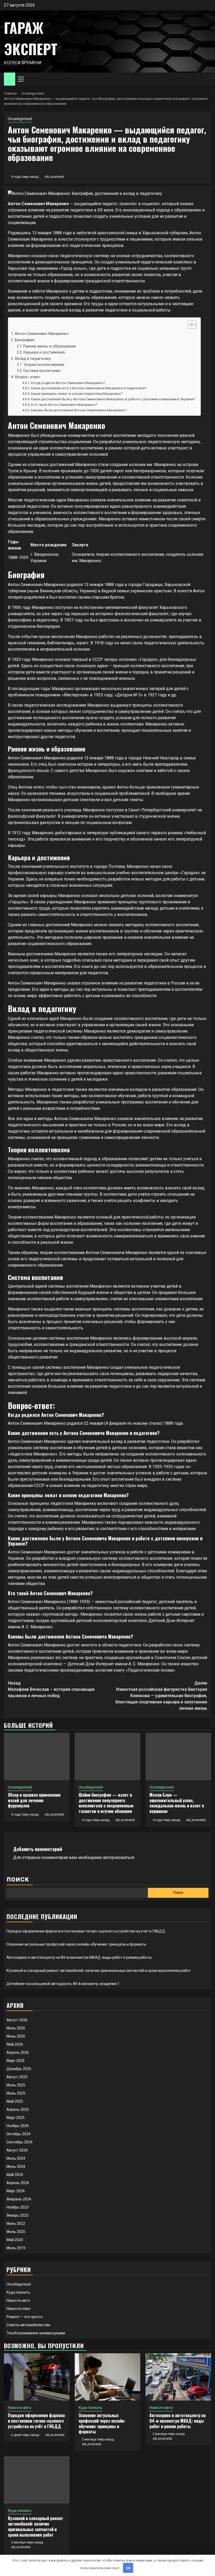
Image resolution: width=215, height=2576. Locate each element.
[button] (189, 325)
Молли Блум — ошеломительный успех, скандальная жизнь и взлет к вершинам (177, 1803)
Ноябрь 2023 (18, 2207)
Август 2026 (17, 2020)
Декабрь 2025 (19, 2069)
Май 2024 (15, 2175)
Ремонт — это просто (25, 2317)
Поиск (18, 1880)
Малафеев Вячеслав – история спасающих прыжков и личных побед (51, 1689)
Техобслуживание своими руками (36, 2333)
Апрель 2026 (18, 2052)
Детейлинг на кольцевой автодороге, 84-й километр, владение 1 (63, 1984)
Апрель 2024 (18, 2183)
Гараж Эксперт (31, 38)
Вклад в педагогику (33, 359)
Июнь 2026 (16, 2036)
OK (128, 2568)
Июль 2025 (16, 2085)
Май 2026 (15, 2044)
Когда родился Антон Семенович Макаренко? (68, 383)
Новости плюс (19, 2309)
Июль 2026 (16, 2028)
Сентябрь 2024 (20, 2142)
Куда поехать (18, 2292)
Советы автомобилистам (28, 2325)
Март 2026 (16, 2061)
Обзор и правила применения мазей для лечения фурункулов (34, 1800)
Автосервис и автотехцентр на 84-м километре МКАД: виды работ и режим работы (79, 1957)
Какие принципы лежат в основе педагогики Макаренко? (77, 394)
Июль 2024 (16, 2158)
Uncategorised (20, 119)
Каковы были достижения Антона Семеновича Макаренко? (79, 410)
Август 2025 (17, 2077)
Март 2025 (16, 2118)
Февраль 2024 (19, 2199)
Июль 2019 (16, 2248)
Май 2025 (15, 2101)
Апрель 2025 (18, 2109)
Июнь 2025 (16, 2093)
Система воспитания (42, 371)
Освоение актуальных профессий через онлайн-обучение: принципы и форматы (76, 1944)
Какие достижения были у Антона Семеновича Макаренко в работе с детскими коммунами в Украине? (113, 399)
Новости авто (18, 2300)
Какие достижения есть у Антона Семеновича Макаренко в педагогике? (89, 388)
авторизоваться (119, 1857)
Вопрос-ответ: (28, 377)
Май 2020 (15, 2240)
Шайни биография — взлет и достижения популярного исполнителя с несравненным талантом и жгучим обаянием (106, 1803)
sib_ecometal (54, 177)
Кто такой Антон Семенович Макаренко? (64, 405)
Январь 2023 (17, 2215)
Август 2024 (17, 2150)
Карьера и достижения (44, 352)
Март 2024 (16, 2191)
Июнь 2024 (16, 2166)
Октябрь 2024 (18, 2134)
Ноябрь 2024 (18, 2126)
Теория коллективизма (44, 365)
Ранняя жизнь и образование (50, 346)
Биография (25, 340)
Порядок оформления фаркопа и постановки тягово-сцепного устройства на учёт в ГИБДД (86, 1931)
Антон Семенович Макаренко (42, 334)
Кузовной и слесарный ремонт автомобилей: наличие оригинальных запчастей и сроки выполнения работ (99, 1971)
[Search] (207, 79)
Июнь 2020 (16, 2232)
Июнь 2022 (16, 2223)
